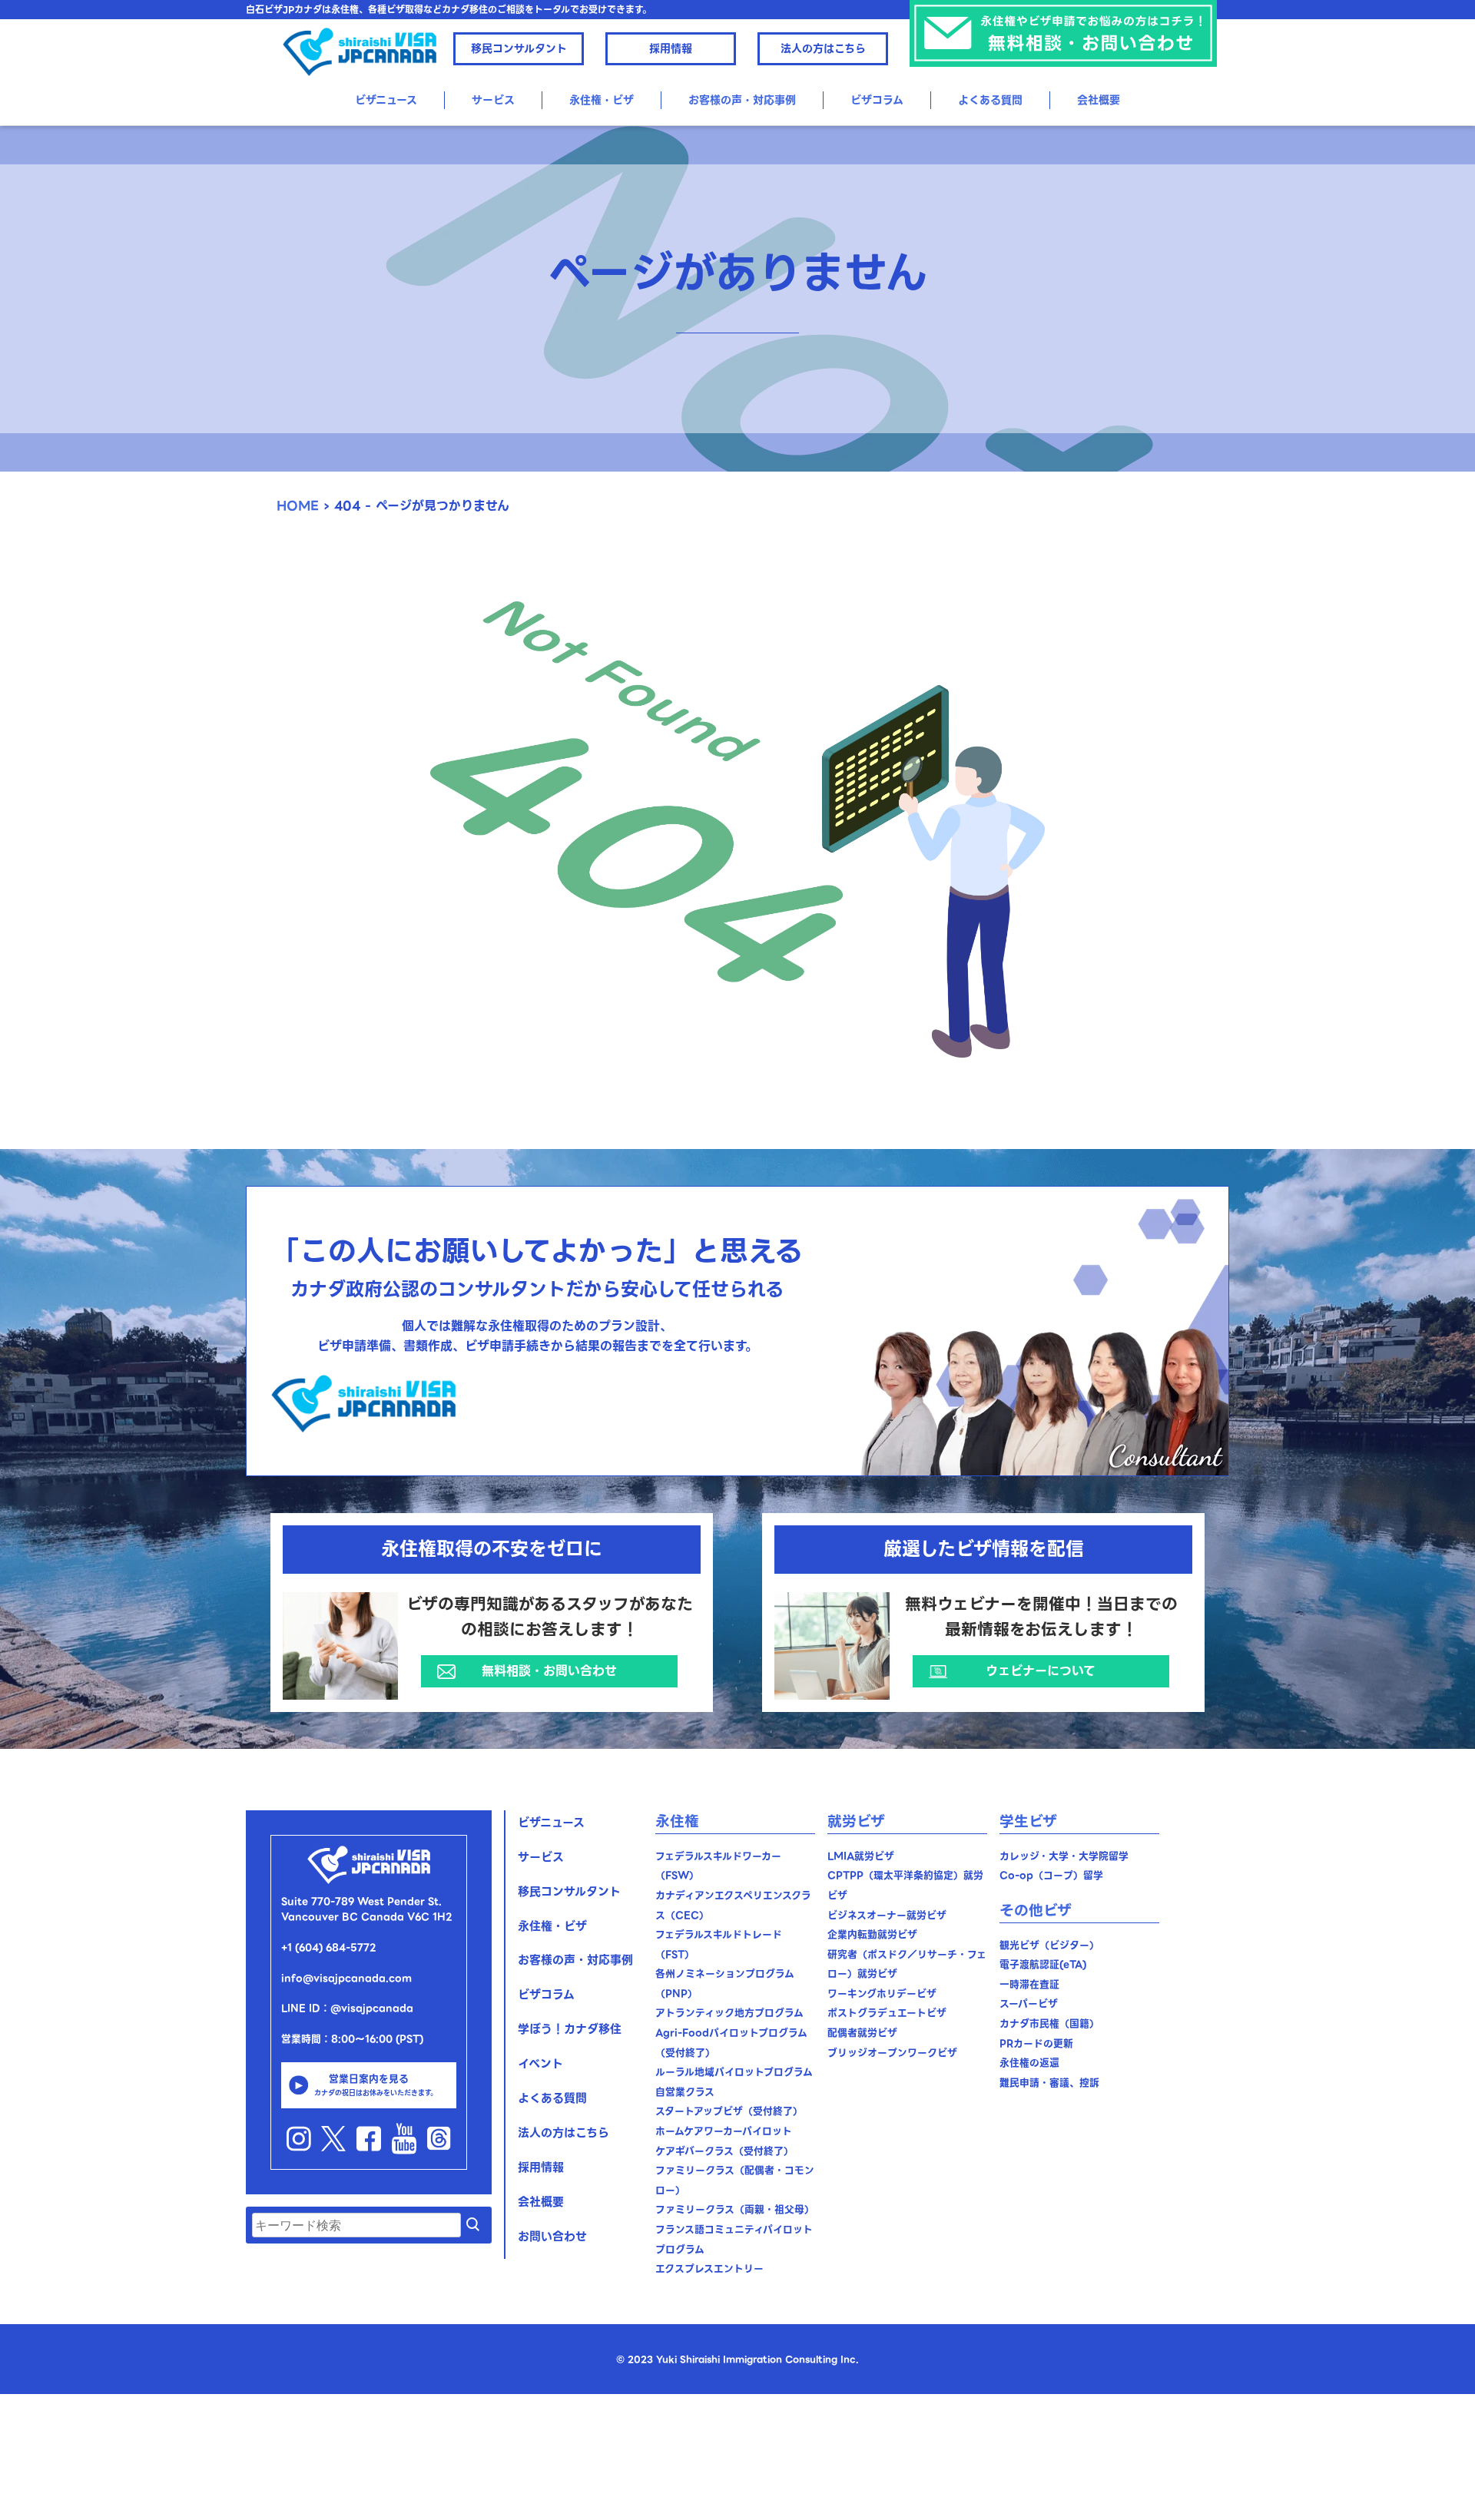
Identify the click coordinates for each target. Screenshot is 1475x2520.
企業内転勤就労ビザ (872, 1934)
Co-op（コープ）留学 (1051, 1875)
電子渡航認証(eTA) (1043, 1964)
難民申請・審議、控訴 (1049, 2083)
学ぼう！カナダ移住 (570, 2029)
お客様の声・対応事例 (742, 100)
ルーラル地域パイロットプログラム (734, 2072)
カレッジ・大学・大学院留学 (1064, 1856)
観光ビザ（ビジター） (1049, 1945)
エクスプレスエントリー (709, 2268)
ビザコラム (877, 100)
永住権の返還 (1029, 2063)
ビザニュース (386, 100)
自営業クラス (685, 2092)
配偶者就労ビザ (862, 2033)
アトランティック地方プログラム (729, 2013)
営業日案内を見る (376, 2084)
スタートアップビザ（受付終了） (729, 2111)
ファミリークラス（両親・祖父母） (735, 2209)
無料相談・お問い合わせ (549, 1671)
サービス (493, 100)
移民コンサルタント (519, 48)
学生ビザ (1028, 1821)
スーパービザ (1029, 2003)
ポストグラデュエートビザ (887, 2013)
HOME (298, 506)
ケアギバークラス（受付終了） (724, 2151)
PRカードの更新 (1036, 2043)
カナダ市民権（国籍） (1049, 2023)
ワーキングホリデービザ (882, 1993)
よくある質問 (990, 100)
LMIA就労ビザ (861, 1856)
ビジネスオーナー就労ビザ (887, 1915)
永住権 (677, 1821)
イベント (540, 2064)
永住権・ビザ (552, 1926)
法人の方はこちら (823, 48)
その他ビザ (1036, 1911)
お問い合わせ (552, 2237)
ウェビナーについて (1041, 1671)
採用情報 (671, 48)
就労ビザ (856, 1821)
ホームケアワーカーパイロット (724, 2131)
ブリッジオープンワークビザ (892, 2053)
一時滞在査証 (1029, 1984)
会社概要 (1099, 100)
